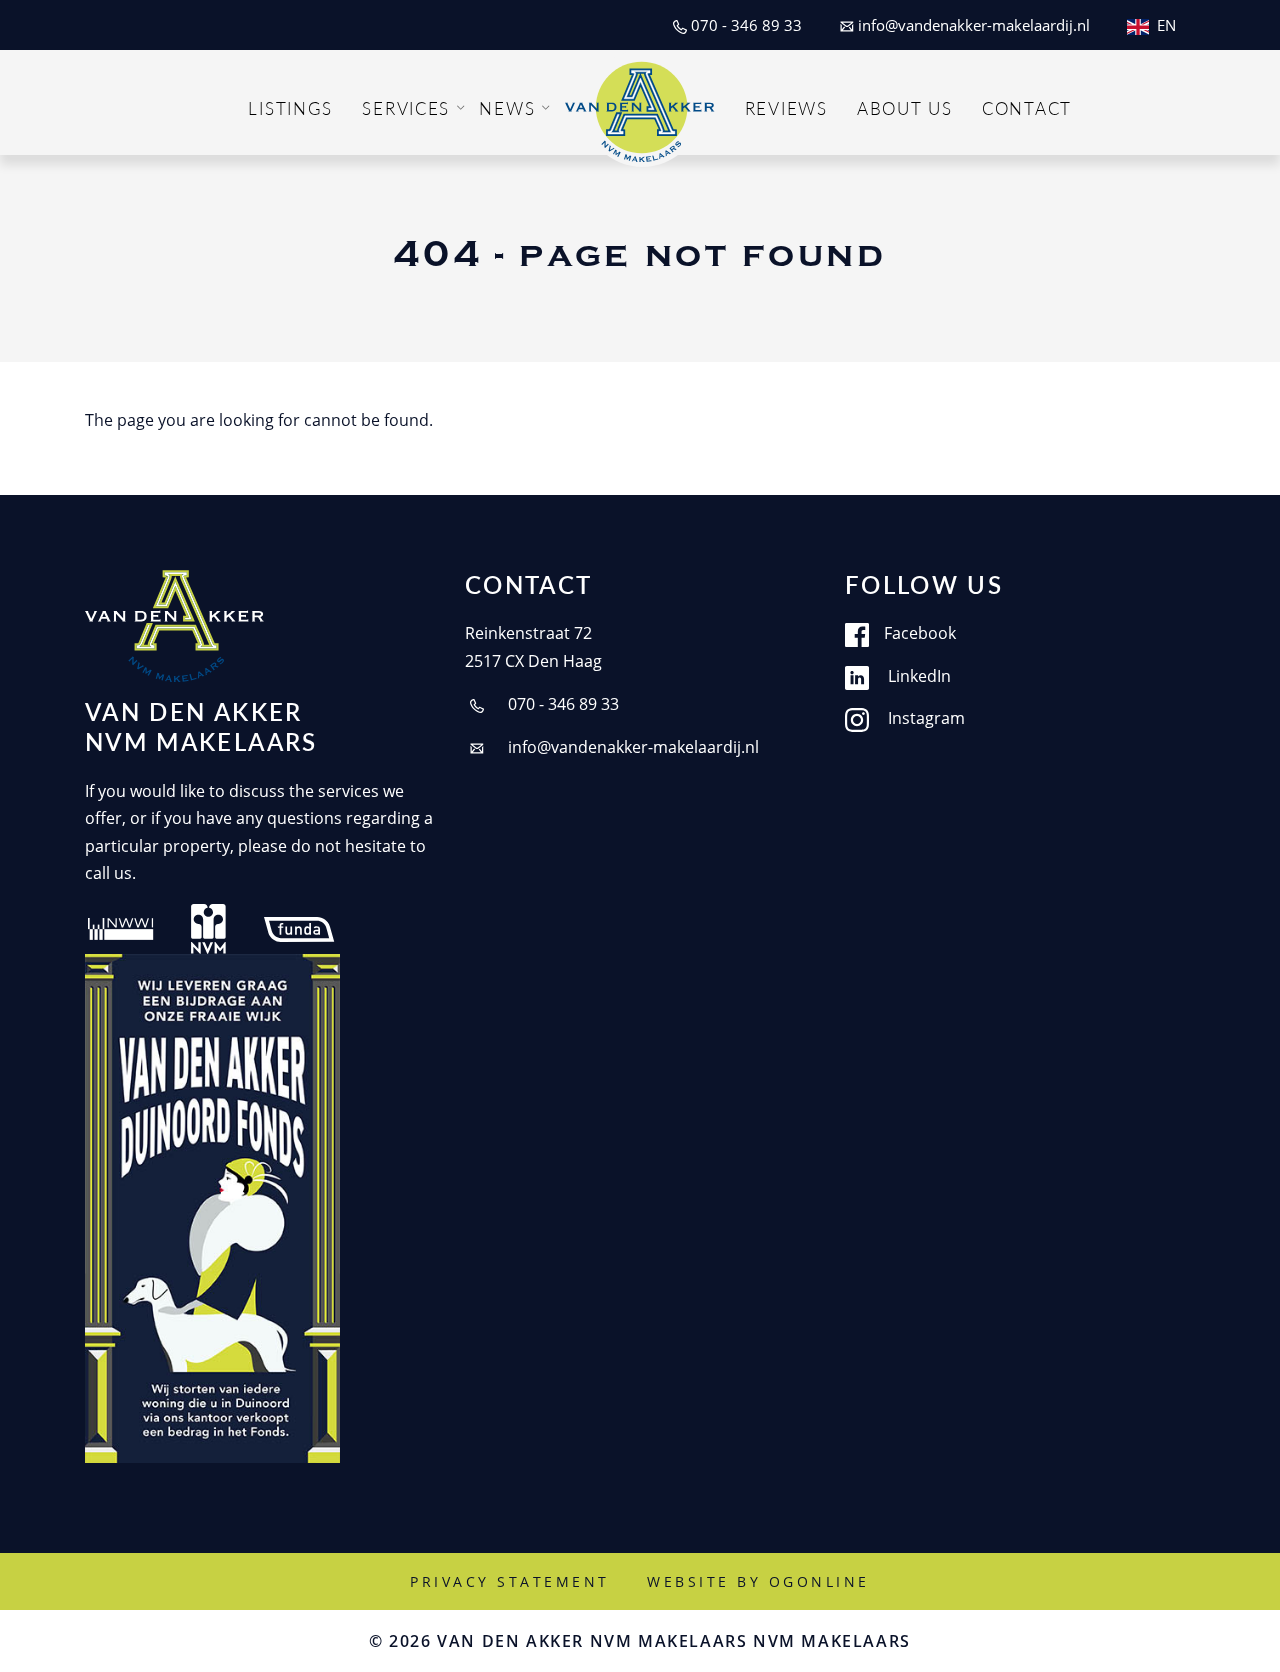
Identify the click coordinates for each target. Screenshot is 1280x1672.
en (1166, 25)
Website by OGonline (758, 1581)
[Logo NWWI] (121, 927)
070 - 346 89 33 (561, 704)
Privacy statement (510, 1581)
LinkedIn (917, 676)
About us (905, 108)
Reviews (786, 108)
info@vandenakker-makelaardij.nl (631, 747)
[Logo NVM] (208, 927)
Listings (290, 108)
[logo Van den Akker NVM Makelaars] (174, 626)
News (507, 108)
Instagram (924, 718)
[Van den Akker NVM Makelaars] (640, 106)
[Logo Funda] (301, 927)
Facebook (920, 633)
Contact (1027, 108)
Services (406, 108)
